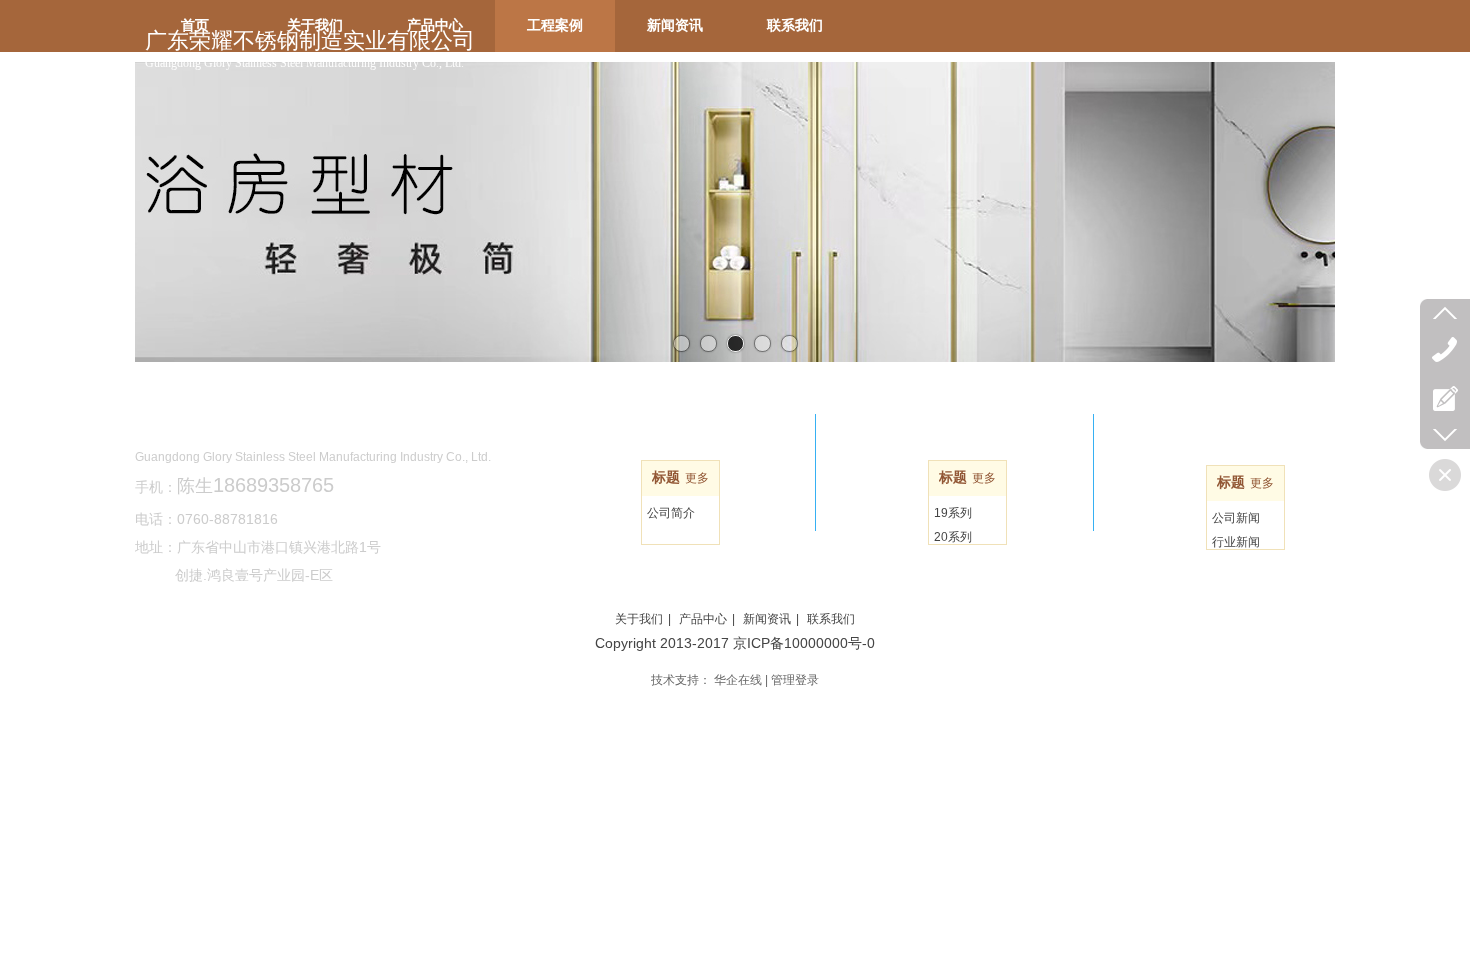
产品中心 (703, 619)
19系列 (953, 513)
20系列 (953, 537)
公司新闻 (1236, 518)
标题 (666, 477)
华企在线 (738, 680)
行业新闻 (1236, 542)
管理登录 (795, 680)
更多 (697, 478)
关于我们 (639, 619)
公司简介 (671, 513)
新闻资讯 (767, 619)
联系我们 (831, 619)
